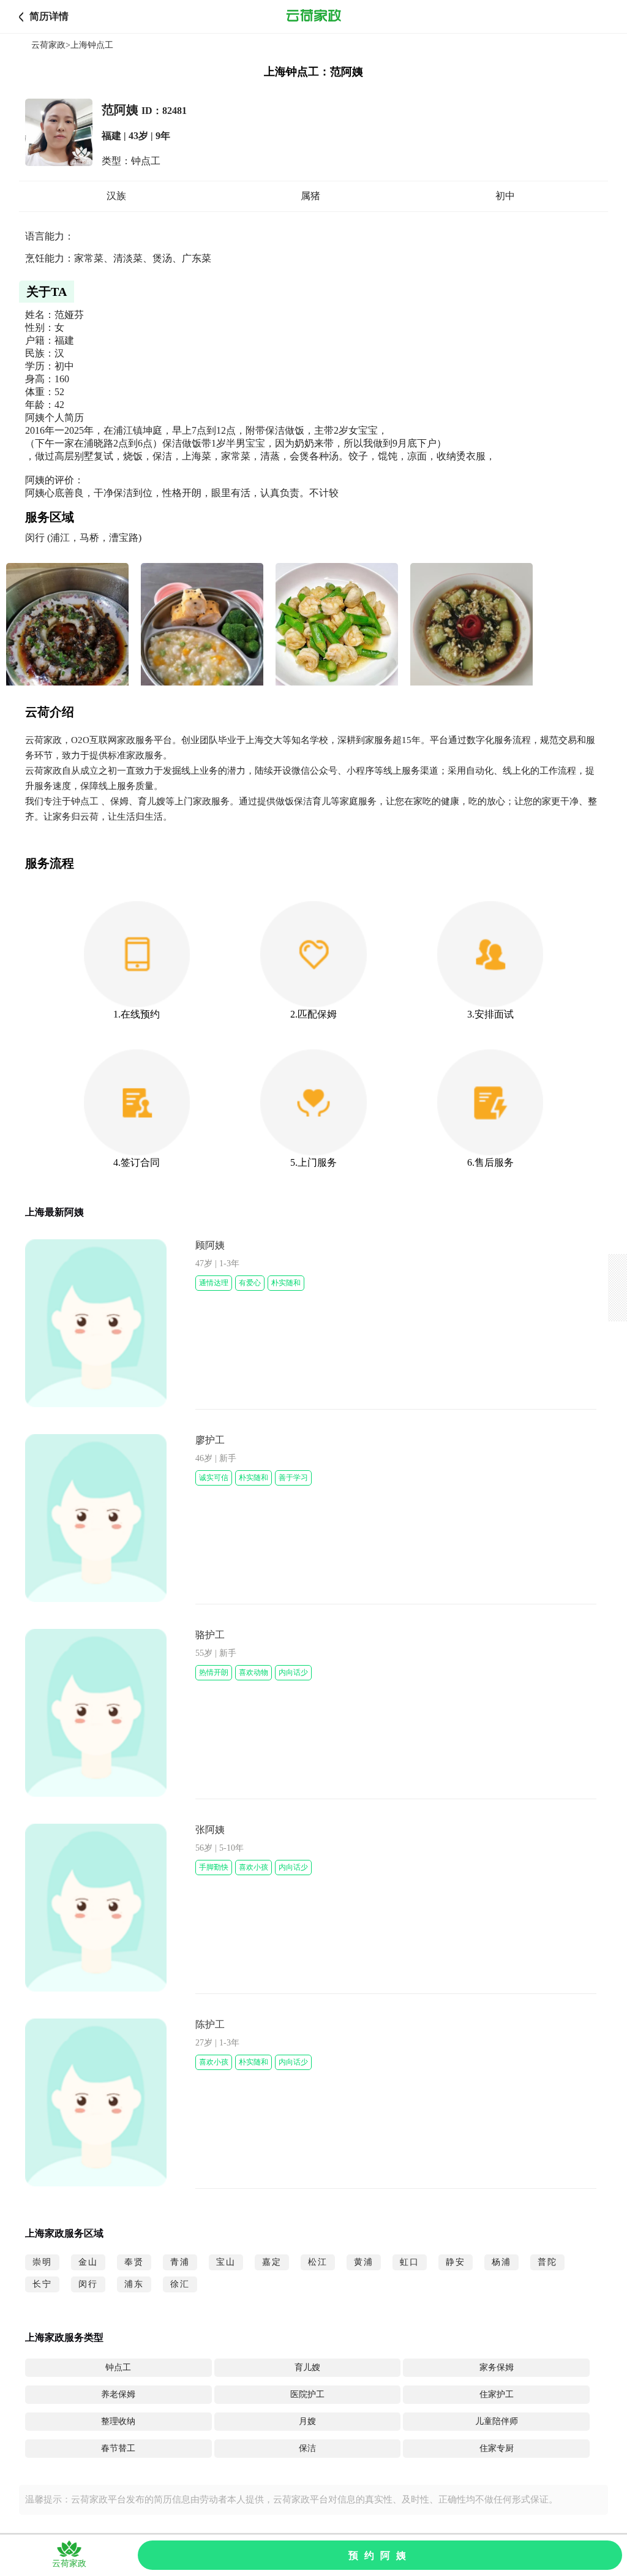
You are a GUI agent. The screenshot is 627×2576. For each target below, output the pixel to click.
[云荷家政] (313, 17)
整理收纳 (118, 2421)
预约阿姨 (380, 2555)
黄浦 (364, 2262)
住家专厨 (497, 2448)
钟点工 (118, 2367)
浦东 (134, 2284)
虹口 (410, 2262)
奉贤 (134, 2262)
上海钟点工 (92, 45)
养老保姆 (118, 2394)
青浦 (180, 2262)
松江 (318, 2262)
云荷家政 (48, 45)
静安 (456, 2262)
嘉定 (272, 2262)
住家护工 (497, 2394)
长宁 (42, 2284)
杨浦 (501, 2262)
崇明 (42, 2262)
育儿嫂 (307, 2367)
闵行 (88, 2284)
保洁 (307, 2448)
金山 (88, 2262)
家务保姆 (497, 2367)
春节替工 (118, 2448)
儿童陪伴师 (497, 2421)
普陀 (547, 2262)
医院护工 (307, 2394)
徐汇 (180, 2284)
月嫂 (307, 2421)
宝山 (226, 2262)
